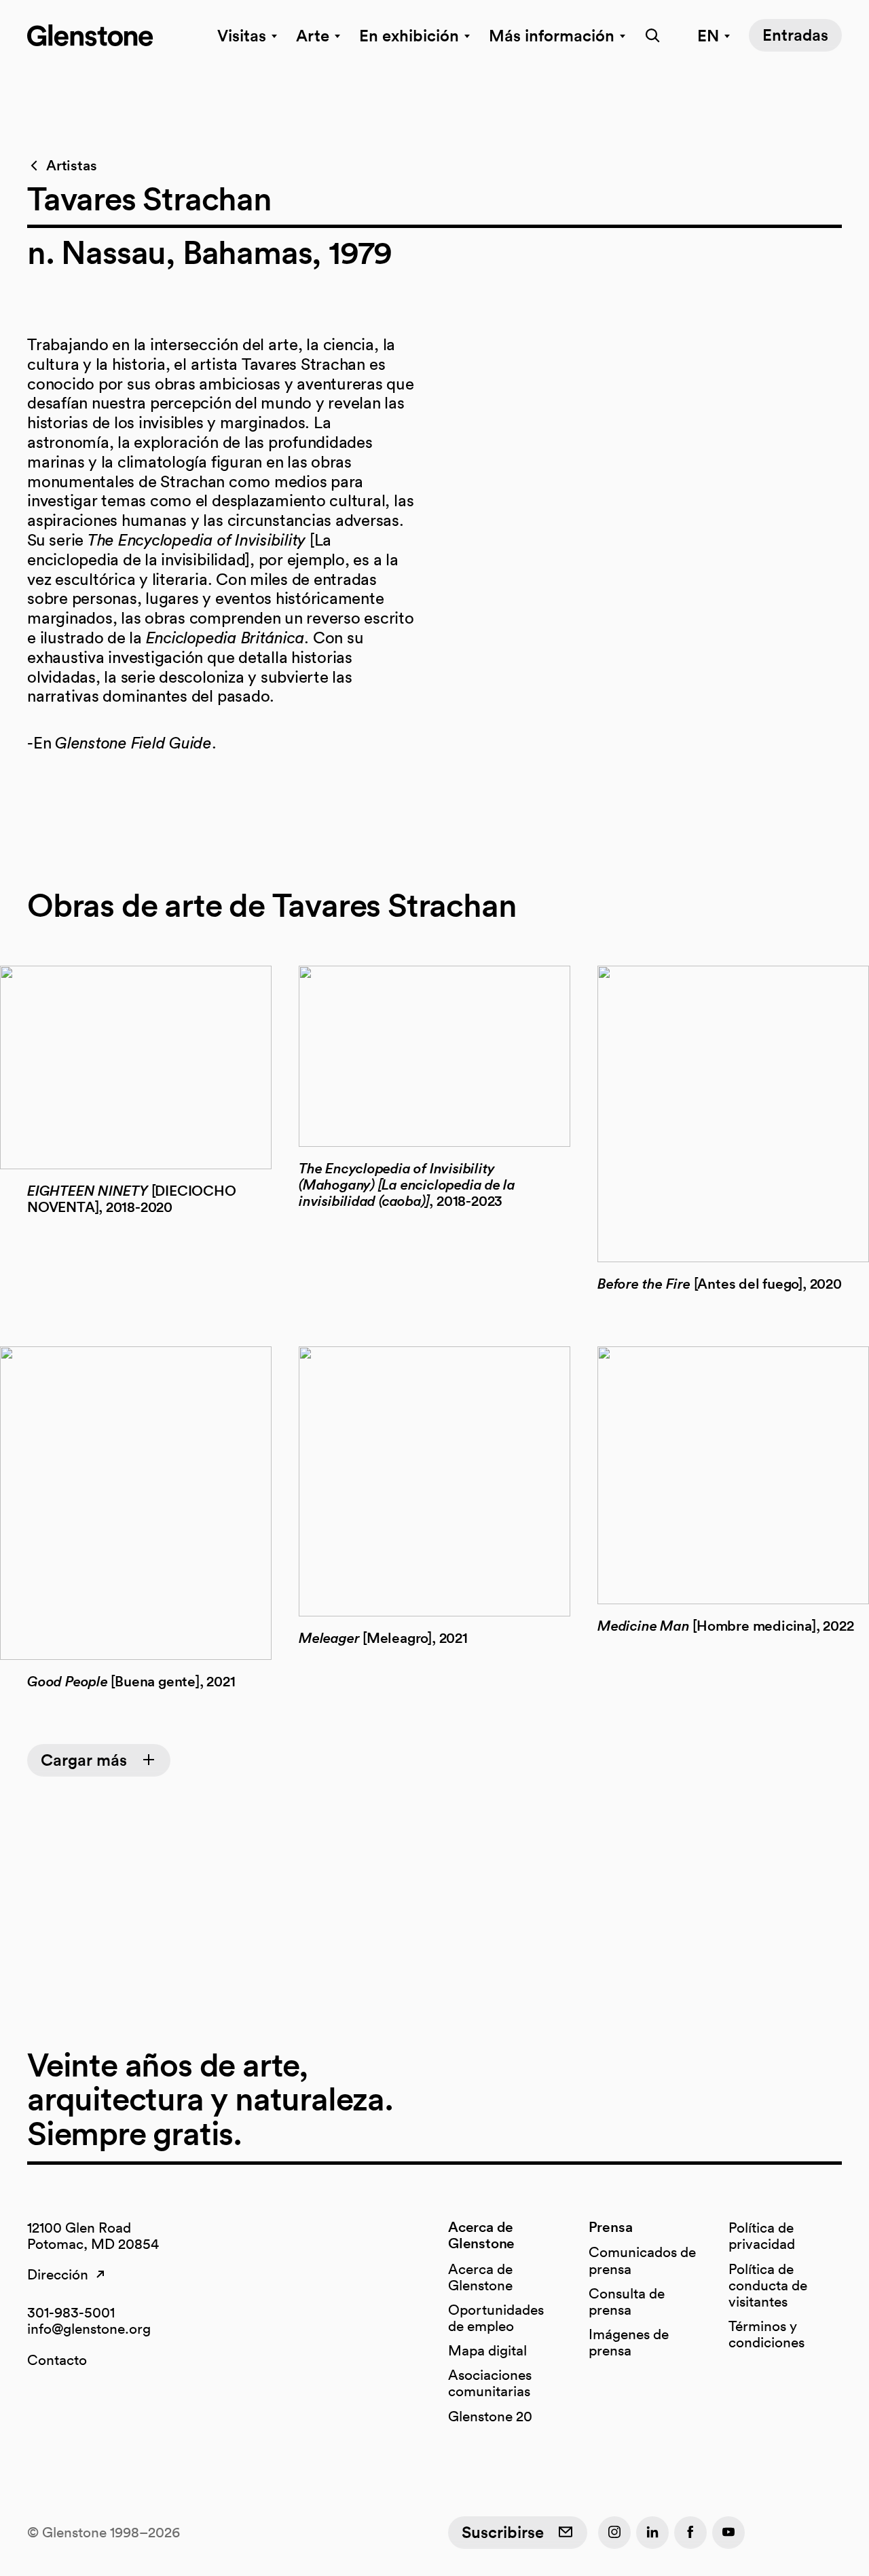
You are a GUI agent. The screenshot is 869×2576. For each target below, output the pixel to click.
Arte (313, 35)
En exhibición (409, 35)
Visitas (242, 35)
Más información (552, 35)
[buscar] (648, 35)
